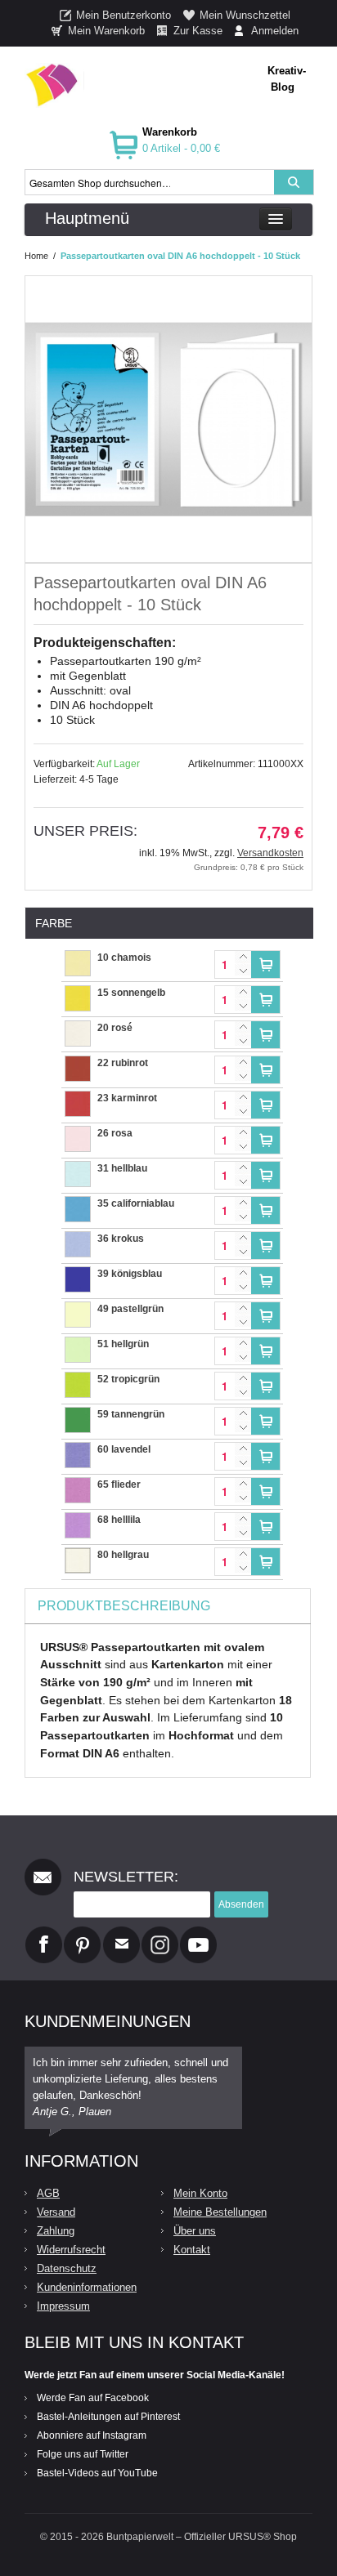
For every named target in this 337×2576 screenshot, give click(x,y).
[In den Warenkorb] (265, 964)
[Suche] (294, 182)
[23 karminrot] (78, 1099)
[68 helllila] (78, 1520)
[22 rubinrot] (78, 1064)
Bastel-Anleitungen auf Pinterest (108, 2417)
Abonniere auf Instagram (92, 2435)
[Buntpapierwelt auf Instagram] (160, 1933)
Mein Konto (200, 2193)
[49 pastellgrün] (78, 1310)
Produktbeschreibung (124, 1606)
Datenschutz (67, 2268)
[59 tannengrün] (78, 1415)
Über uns (195, 2231)
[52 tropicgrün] (78, 1380)
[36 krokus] (78, 1239)
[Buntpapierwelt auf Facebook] (44, 1933)
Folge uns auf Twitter (83, 2454)
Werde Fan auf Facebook (93, 2398)
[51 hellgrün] (78, 1345)
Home (36, 256)
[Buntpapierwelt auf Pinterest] (83, 1933)
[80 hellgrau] (78, 1556)
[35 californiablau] (78, 1204)
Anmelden (275, 31)
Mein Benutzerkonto (124, 15)
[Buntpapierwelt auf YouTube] (198, 1933)
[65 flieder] (78, 1485)
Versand (56, 2212)
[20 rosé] (78, 1029)
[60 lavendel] (78, 1450)
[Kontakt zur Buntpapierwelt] (121, 1933)
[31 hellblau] (78, 1169)
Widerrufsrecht (71, 2250)
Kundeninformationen (87, 2287)
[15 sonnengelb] (78, 993)
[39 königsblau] (78, 1275)
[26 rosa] (78, 1134)
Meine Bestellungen (220, 2212)
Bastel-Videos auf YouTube (97, 2473)
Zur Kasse (198, 31)
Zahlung (56, 2231)
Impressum (63, 2306)
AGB (48, 2193)
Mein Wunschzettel (245, 15)
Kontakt (192, 2250)
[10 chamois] (78, 958)
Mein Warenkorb (106, 31)
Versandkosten (270, 853)
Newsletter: (126, 1877)
